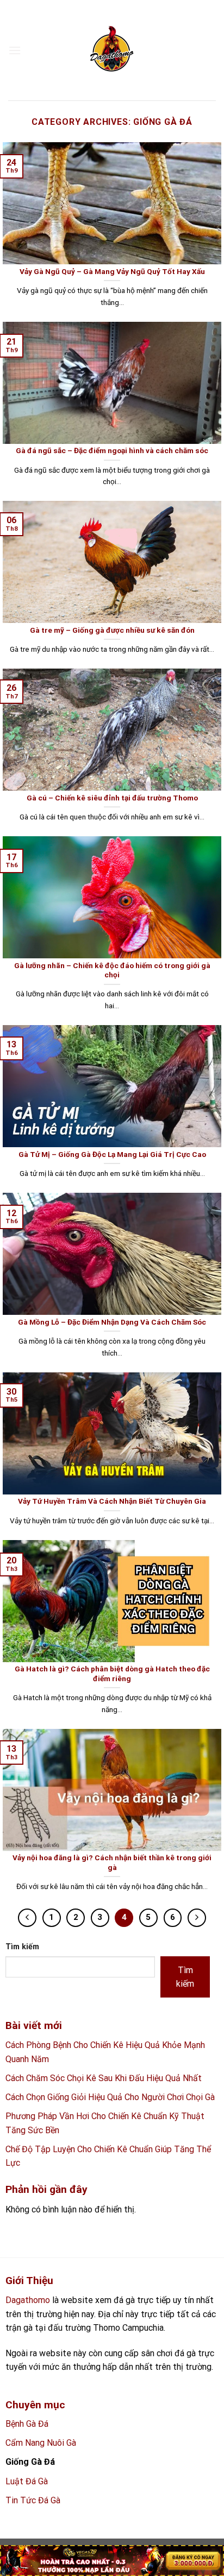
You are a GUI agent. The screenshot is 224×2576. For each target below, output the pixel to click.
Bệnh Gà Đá (27, 2424)
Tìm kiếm (22, 1947)
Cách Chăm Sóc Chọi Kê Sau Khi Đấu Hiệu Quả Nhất (104, 2078)
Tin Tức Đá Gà (33, 2500)
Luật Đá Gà (27, 2481)
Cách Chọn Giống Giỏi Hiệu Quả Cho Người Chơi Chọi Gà (110, 2097)
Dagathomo (28, 2300)
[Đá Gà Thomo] (112, 50)
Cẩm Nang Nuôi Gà (41, 2443)
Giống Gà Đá (30, 2462)
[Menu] (15, 50)
